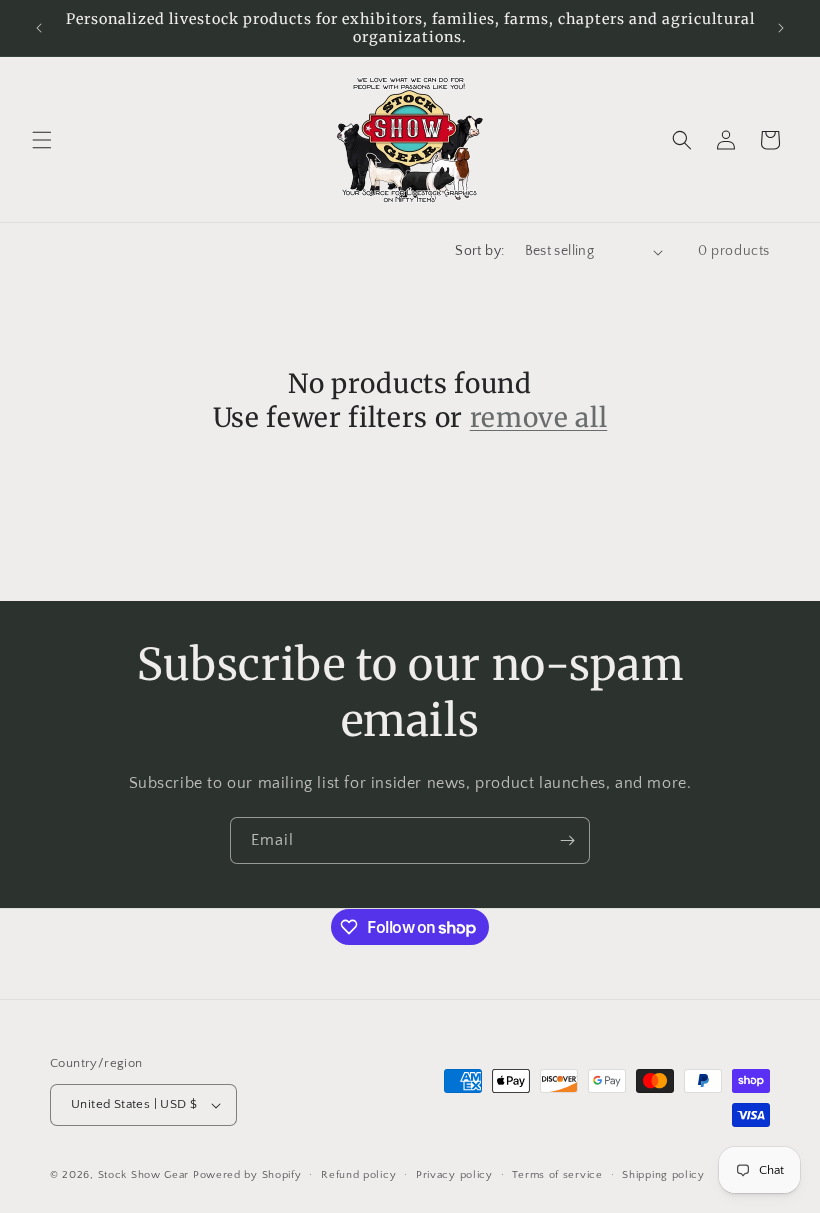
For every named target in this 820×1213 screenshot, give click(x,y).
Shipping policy (663, 1175)
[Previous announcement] (39, 28)
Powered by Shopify (247, 1175)
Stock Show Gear (144, 1175)
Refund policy (358, 1175)
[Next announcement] (781, 28)
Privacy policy (454, 1175)
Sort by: (479, 251)
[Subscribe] (567, 840)
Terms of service (557, 1175)
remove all (539, 417)
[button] (42, 140)
